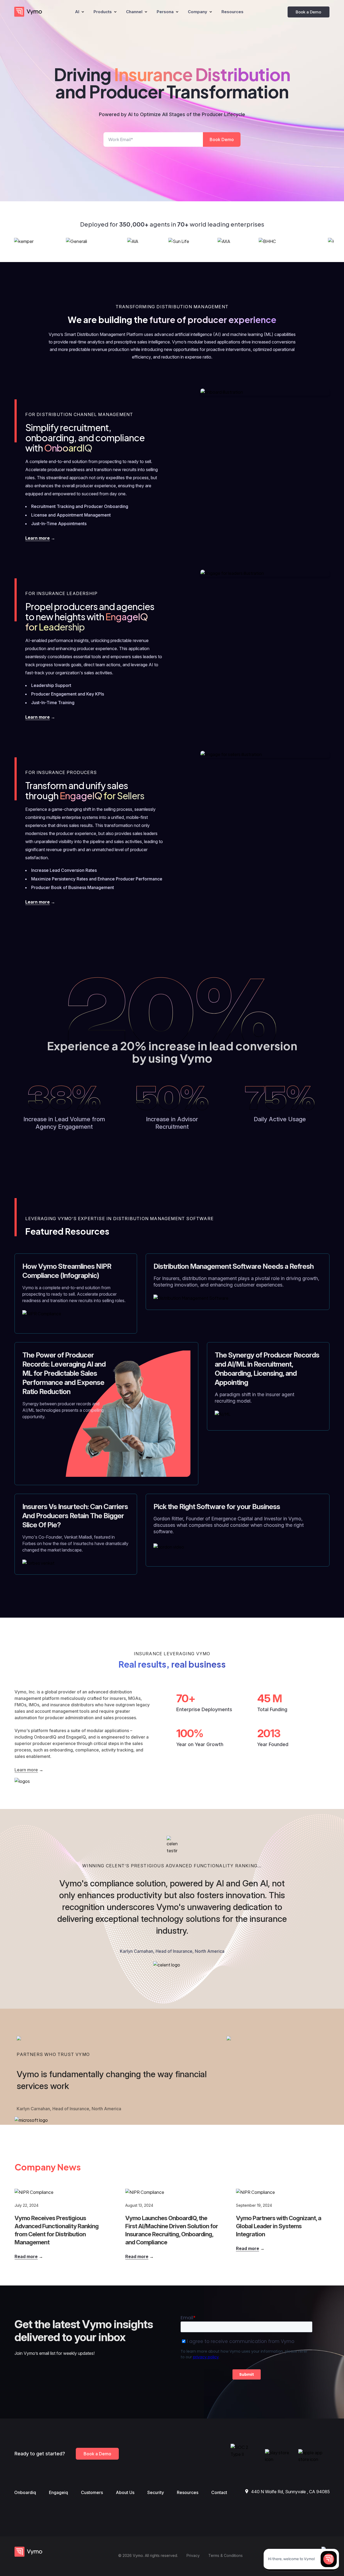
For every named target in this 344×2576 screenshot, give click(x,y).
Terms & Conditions (225, 2555)
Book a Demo (308, 12)
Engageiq (58, 2492)
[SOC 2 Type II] (246, 2454)
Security (156, 2492)
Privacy (193, 2555)
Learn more (37, 538)
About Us (125, 2492)
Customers (92, 2492)
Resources (188, 2492)
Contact (219, 2492)
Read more (26, 2256)
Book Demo (222, 139)
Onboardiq (25, 2492)
